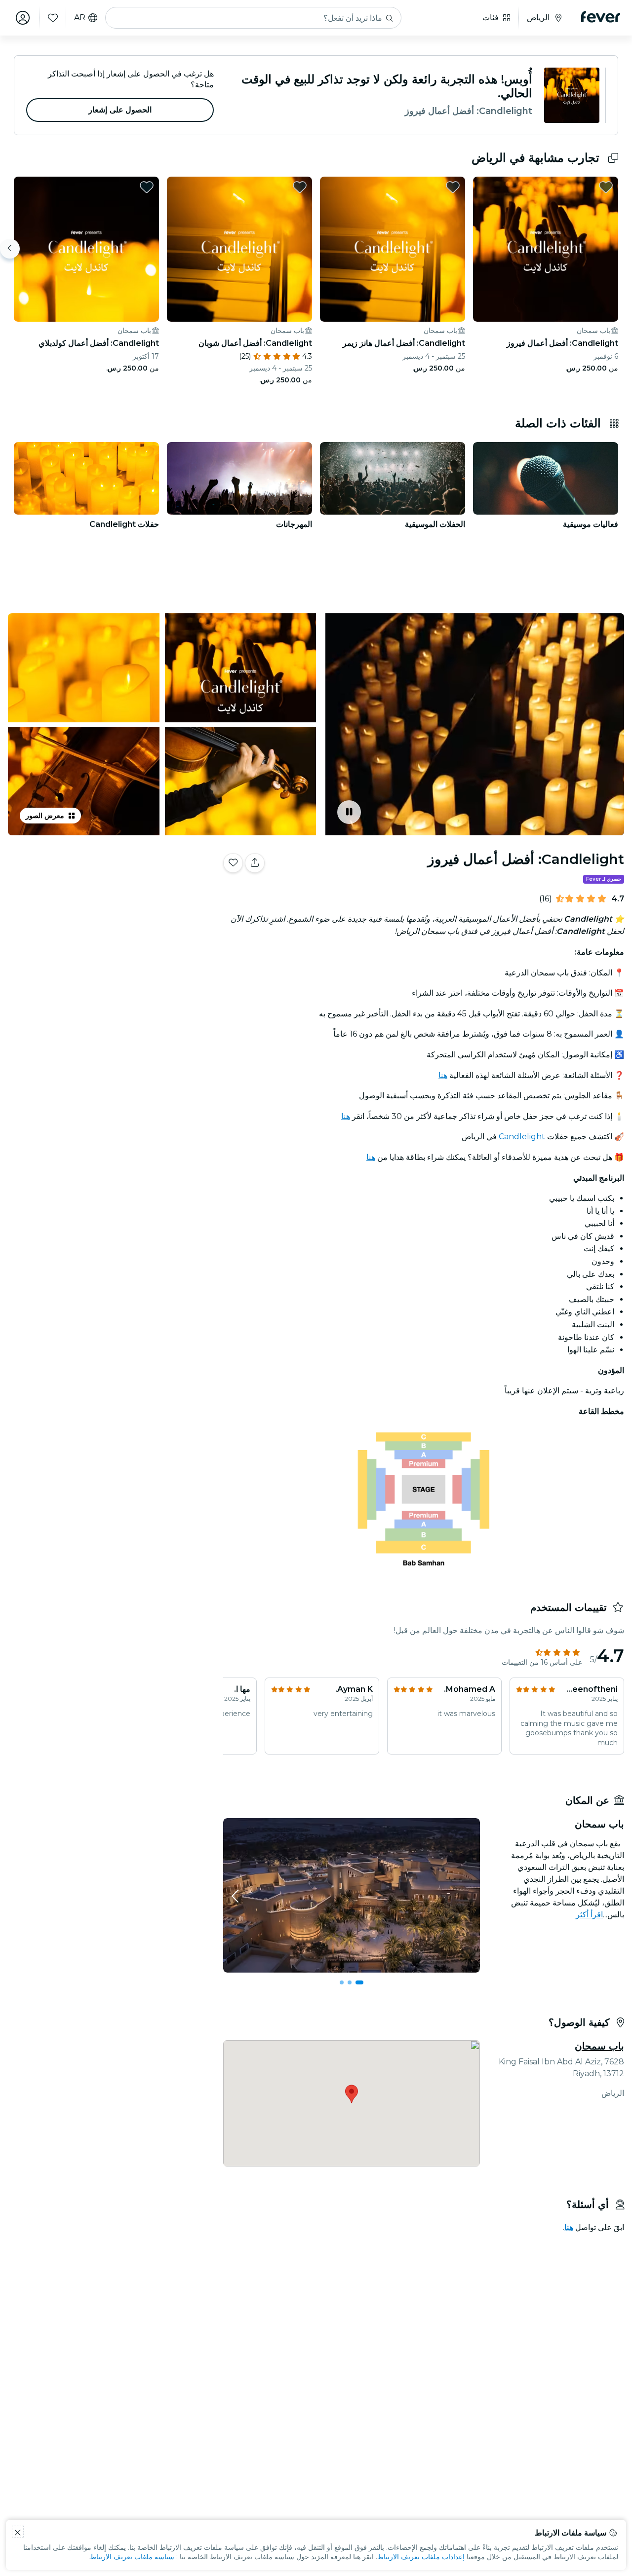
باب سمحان (599, 2046)
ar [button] (80, 18)
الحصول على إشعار (120, 110)
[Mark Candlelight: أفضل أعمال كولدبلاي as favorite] (147, 187)
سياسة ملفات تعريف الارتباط (132, 2557)
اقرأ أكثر (589, 1915)
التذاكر (109, 894)
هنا (443, 1075)
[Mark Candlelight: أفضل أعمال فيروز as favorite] (606, 187)
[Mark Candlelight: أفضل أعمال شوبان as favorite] (300, 187)
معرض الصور (45, 816)
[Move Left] (10, 249)
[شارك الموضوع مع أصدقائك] (255, 863)
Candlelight (521, 1137)
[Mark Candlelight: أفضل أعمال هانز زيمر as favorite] (453, 187)
